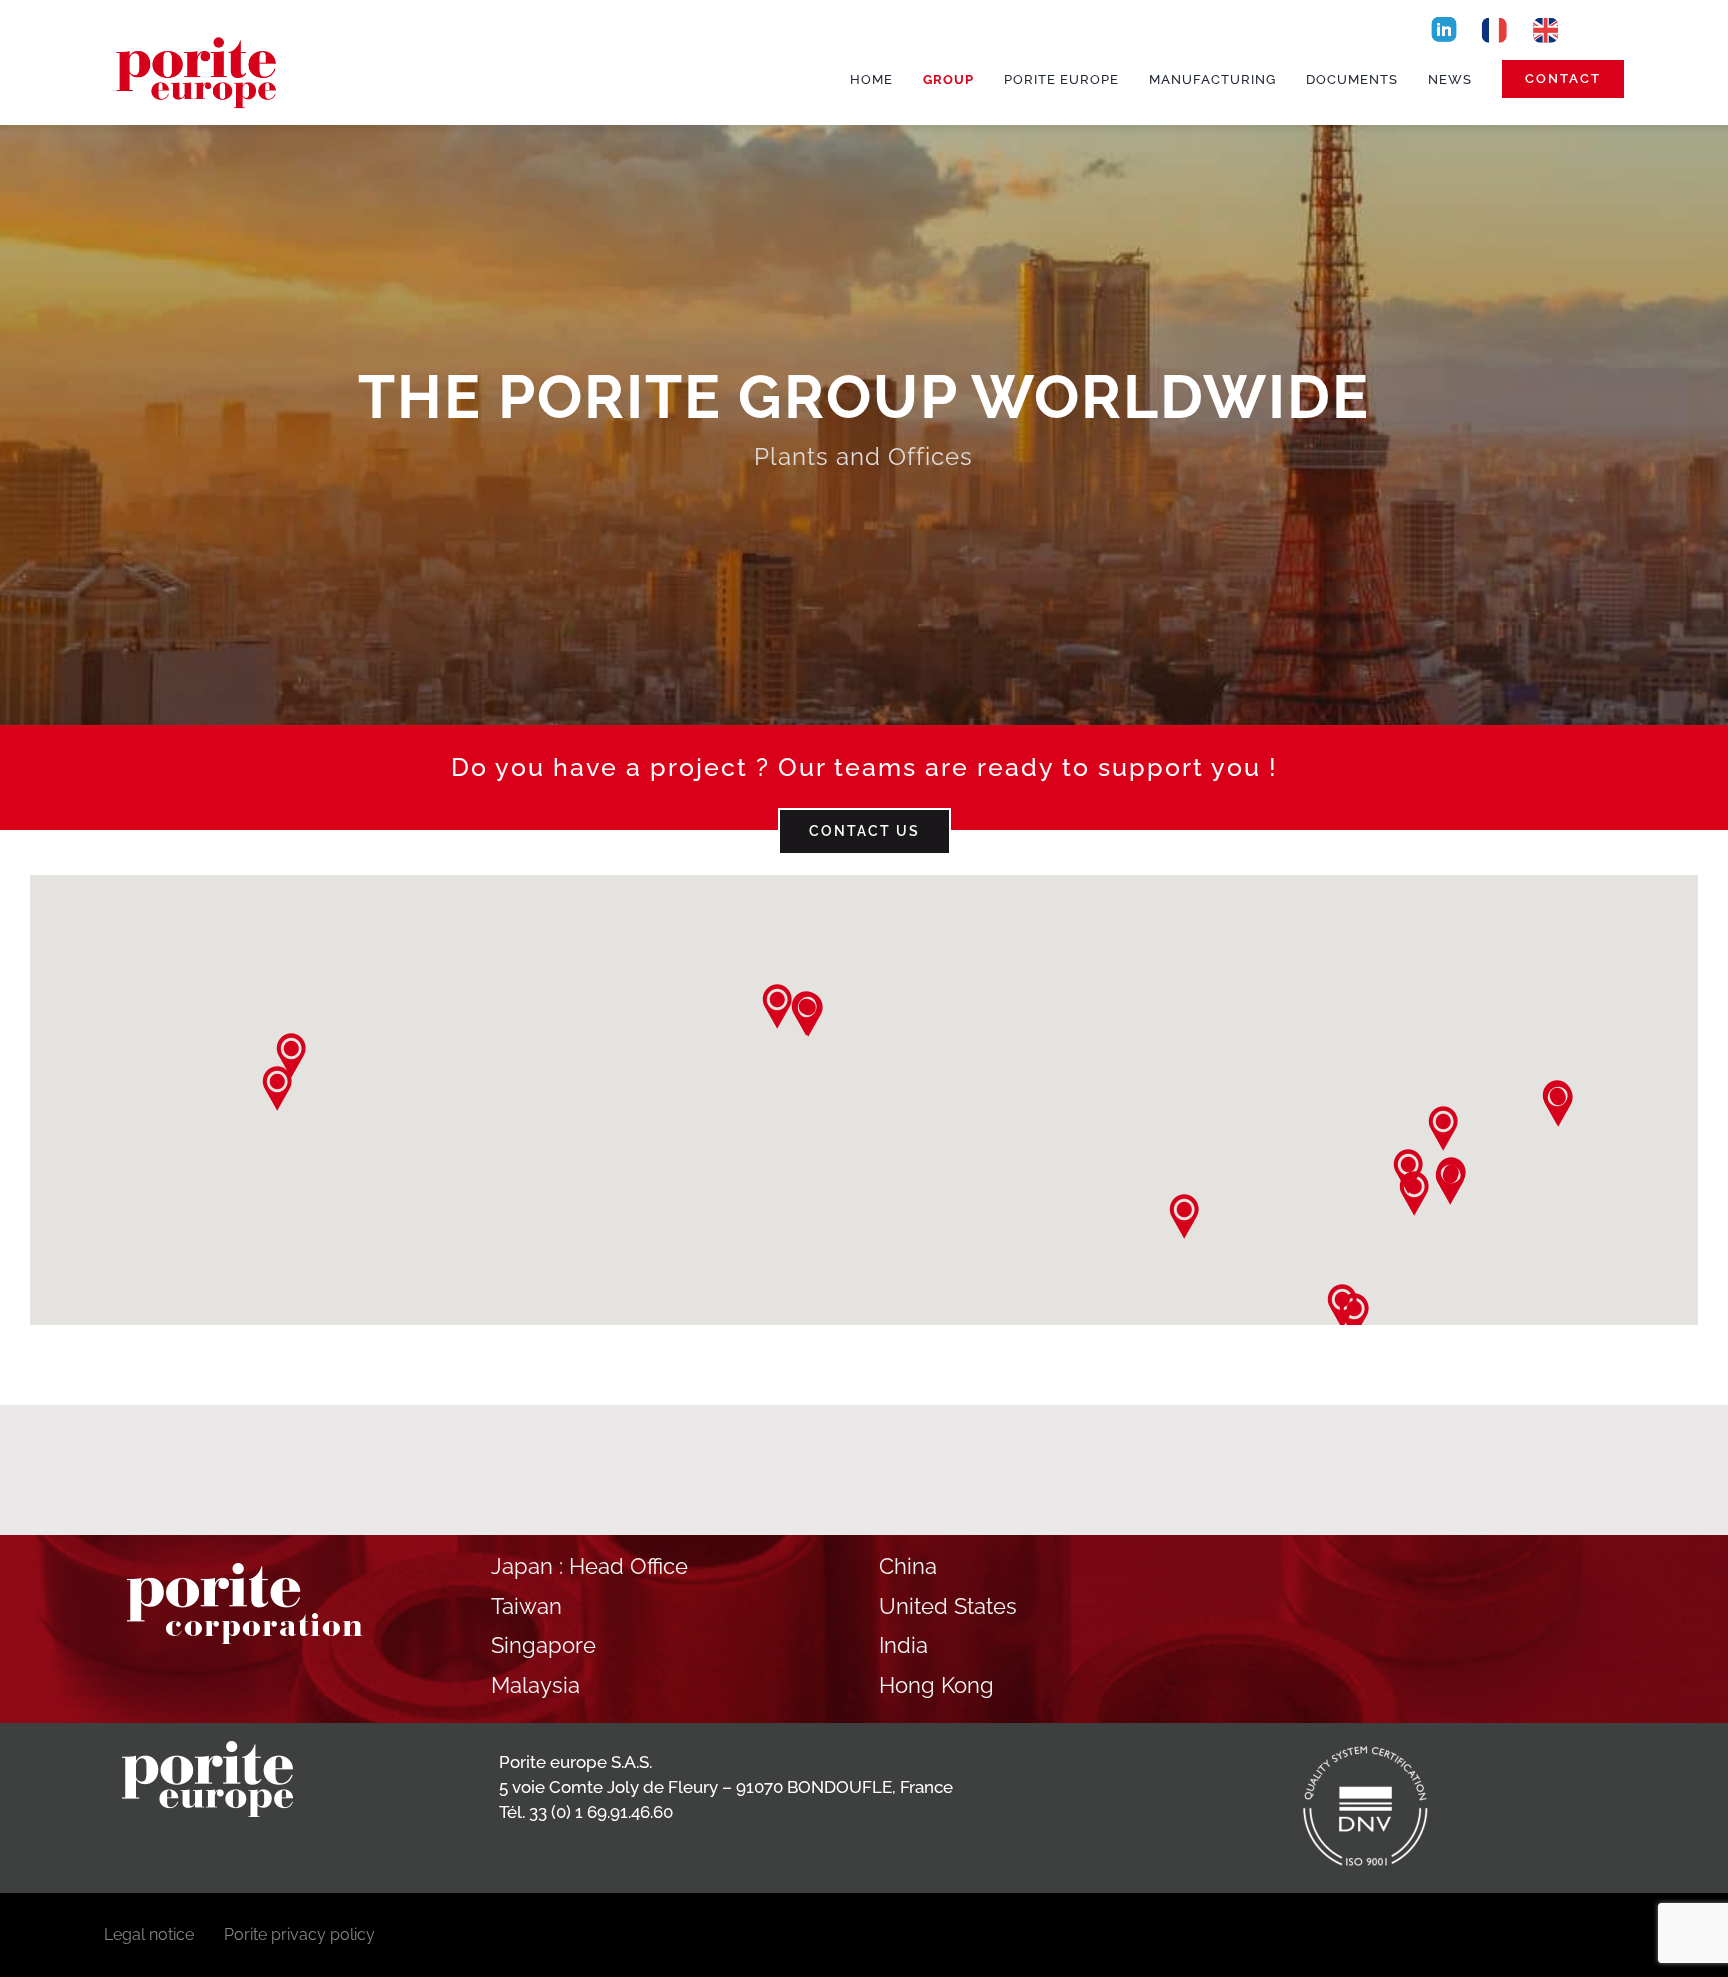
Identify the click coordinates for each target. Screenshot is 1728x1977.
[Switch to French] (1494, 28)
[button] (776, 1006)
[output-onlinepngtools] (1444, 21)
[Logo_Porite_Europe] (199, 32)
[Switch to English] (1546, 28)
